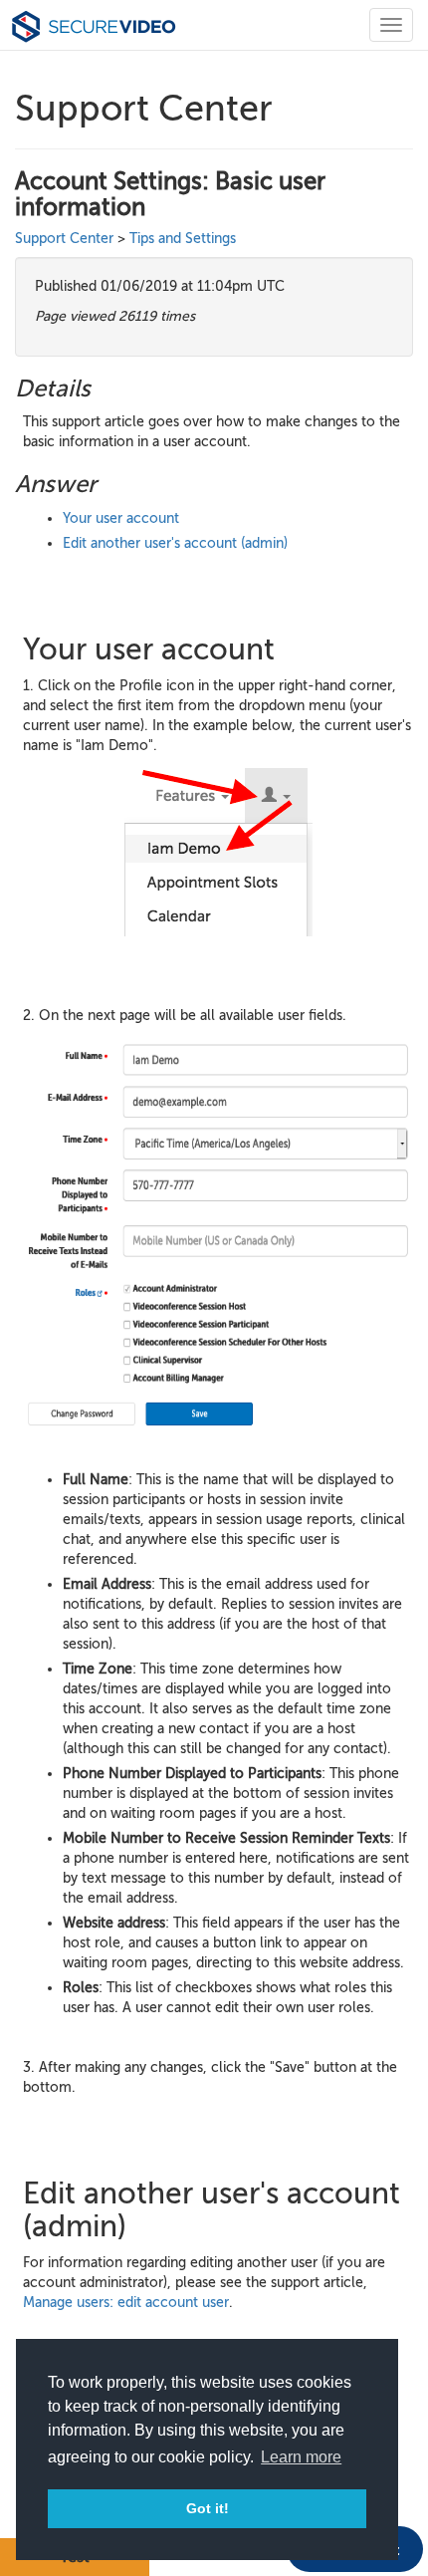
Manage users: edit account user (126, 2303)
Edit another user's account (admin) (175, 543)
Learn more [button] (301, 2457)
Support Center (64, 239)
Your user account (121, 518)
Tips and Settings (183, 239)
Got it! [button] (208, 2508)
